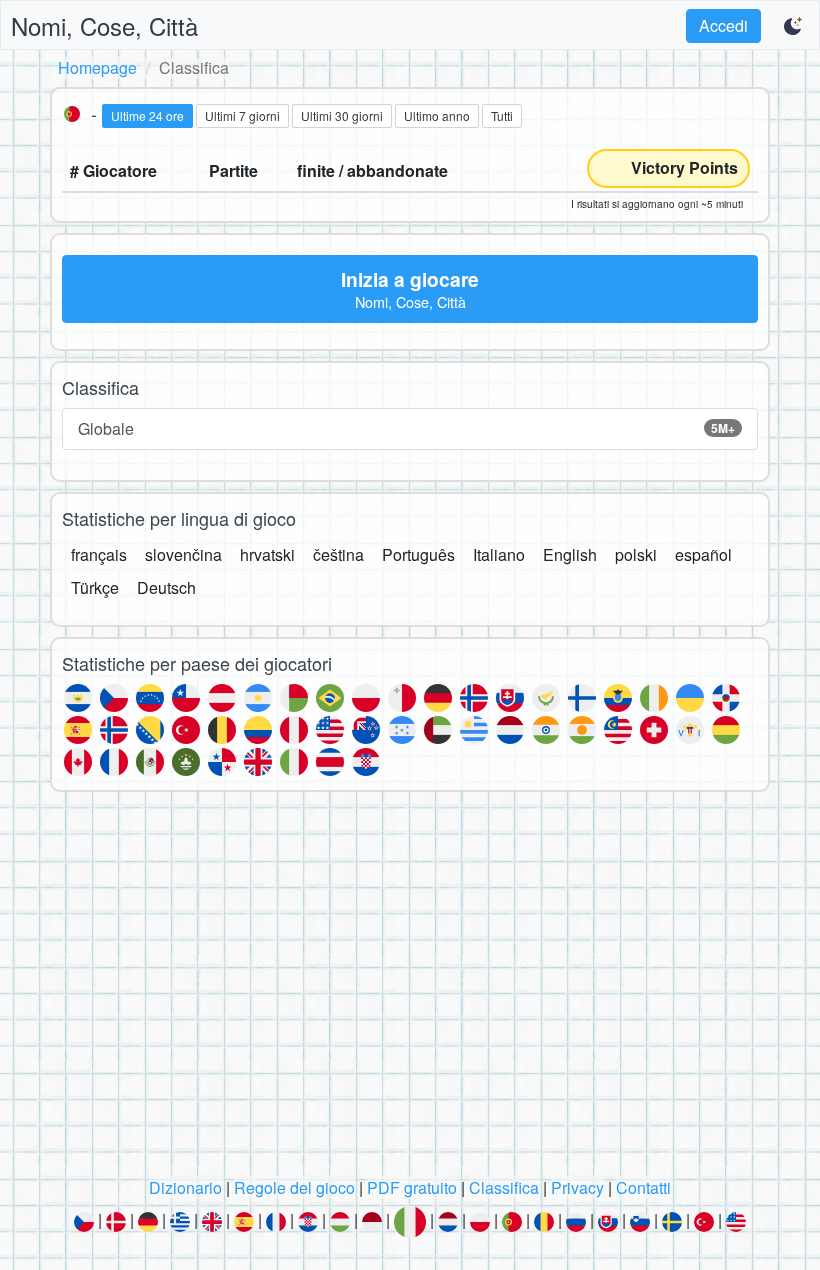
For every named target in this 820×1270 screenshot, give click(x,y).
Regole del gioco (294, 1187)
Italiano (499, 554)
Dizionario (185, 1187)
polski (636, 554)
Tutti (502, 115)
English (570, 554)
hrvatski (267, 554)
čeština (338, 554)
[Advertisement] (410, 990)
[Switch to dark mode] (794, 26)
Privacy (577, 1187)
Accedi (723, 25)
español (703, 554)
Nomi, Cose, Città (104, 25)
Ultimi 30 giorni (342, 115)
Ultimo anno (437, 115)
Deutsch (166, 587)
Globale (406, 428)
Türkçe (95, 587)
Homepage (97, 67)
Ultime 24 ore (147, 115)
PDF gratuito (412, 1187)
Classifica (504, 1187)
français (99, 554)
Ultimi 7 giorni (242, 115)
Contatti (643, 1187)
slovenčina (183, 554)
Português (418, 554)
